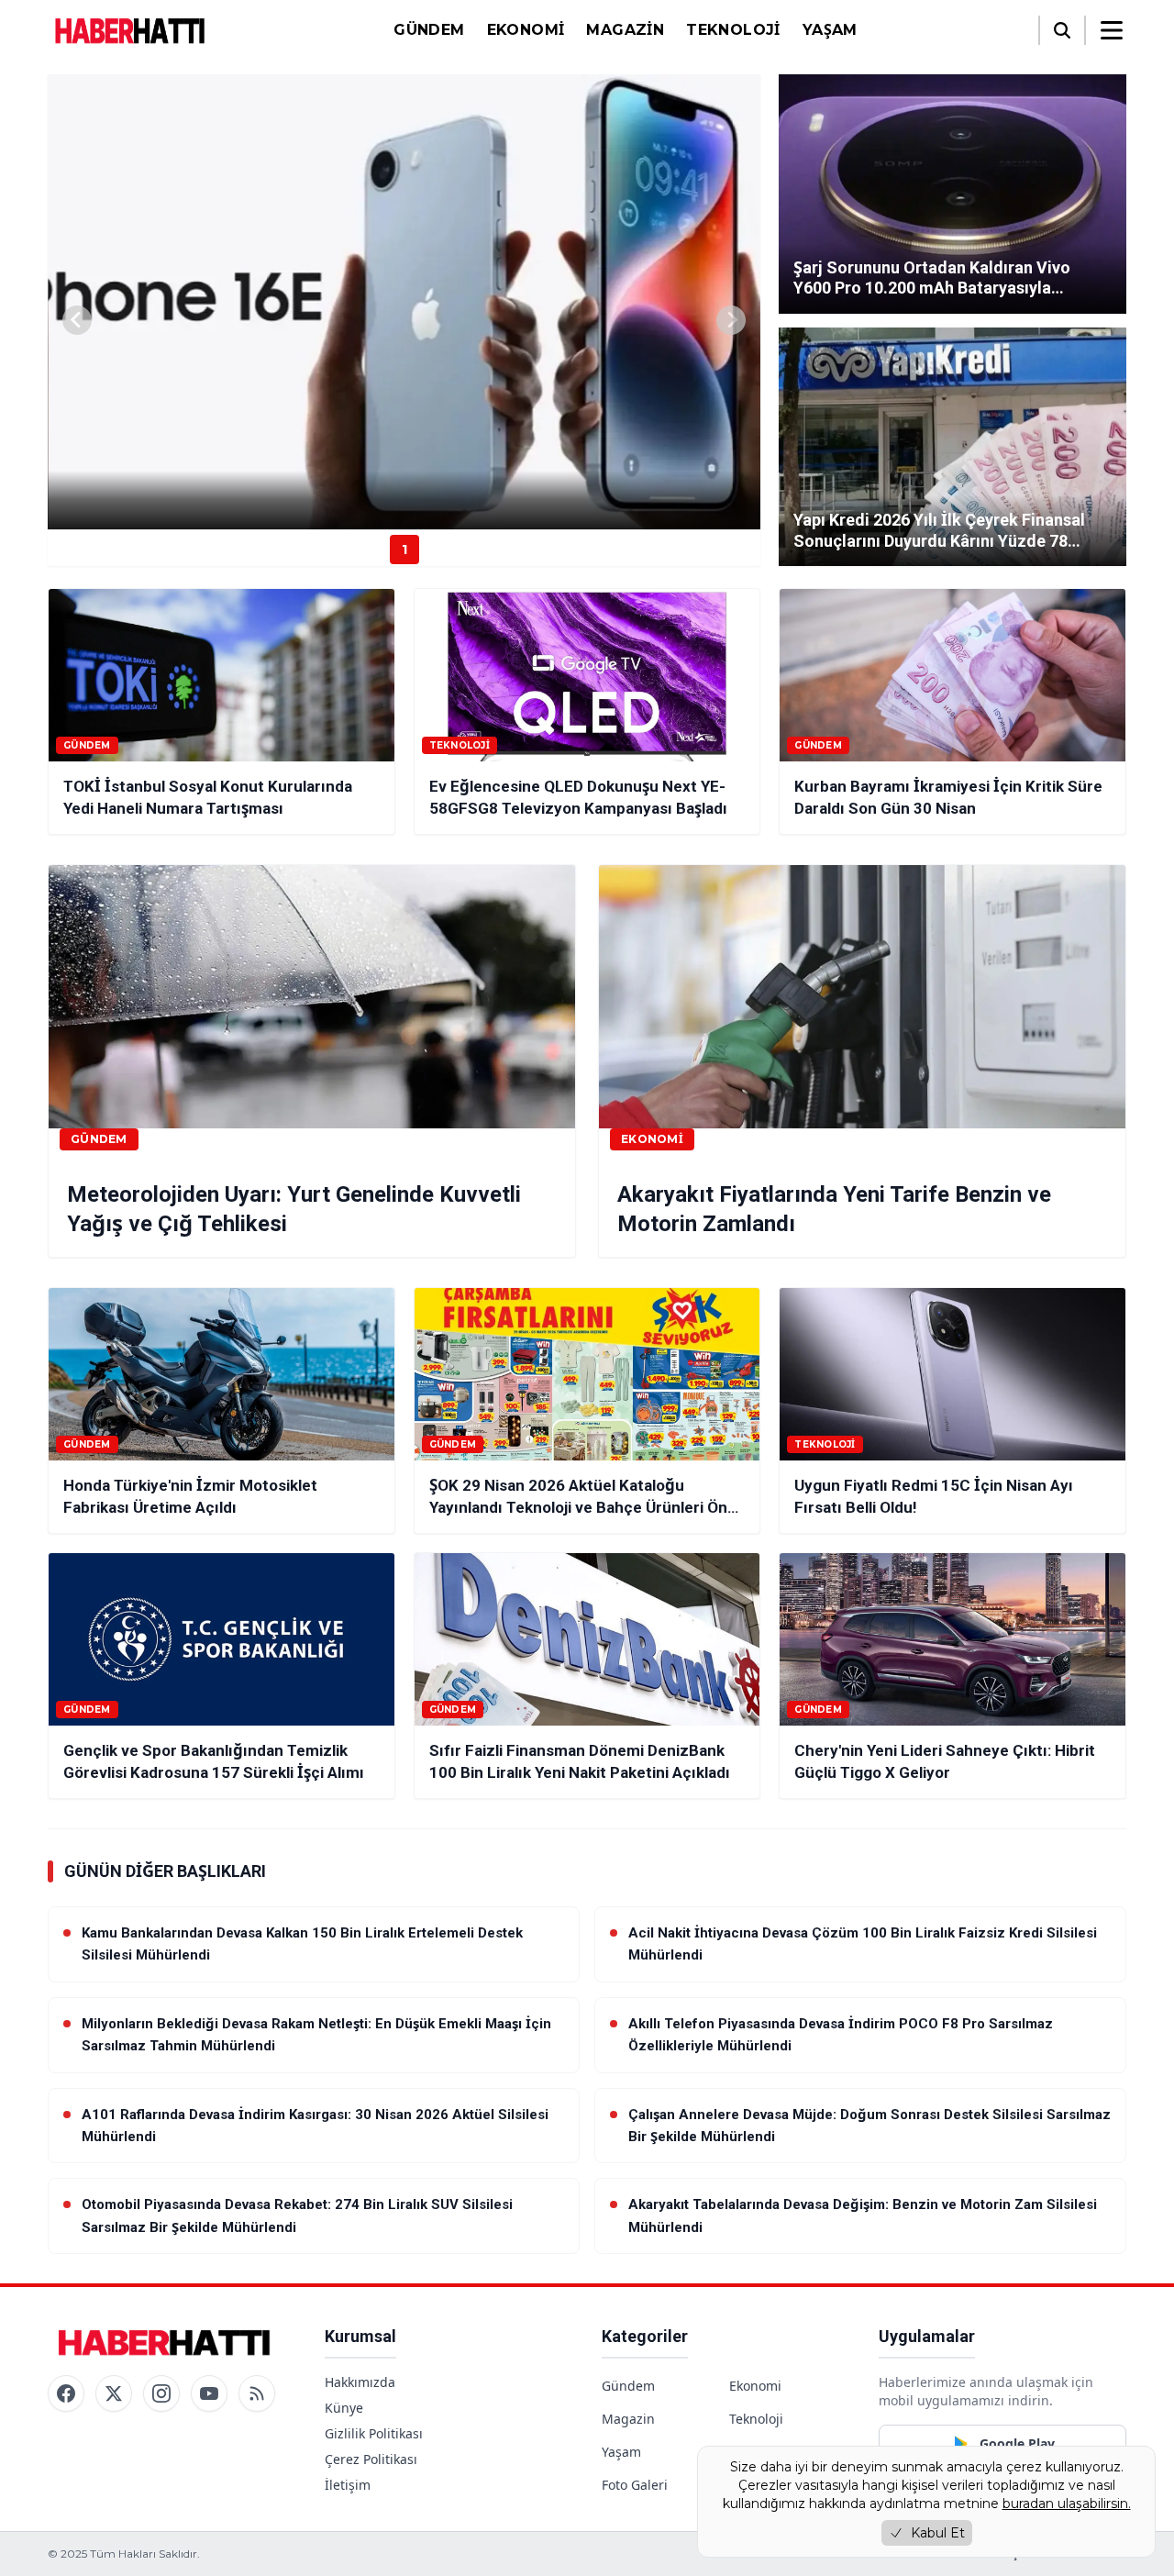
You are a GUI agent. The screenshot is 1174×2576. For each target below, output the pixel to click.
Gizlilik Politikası (374, 2433)
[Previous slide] (77, 320)
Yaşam (830, 30)
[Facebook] (66, 2393)
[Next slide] (731, 320)
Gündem (429, 30)
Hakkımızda (360, 2382)
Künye (344, 2408)
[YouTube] (209, 2393)
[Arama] (1062, 30)
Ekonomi (526, 30)
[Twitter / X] (114, 2393)
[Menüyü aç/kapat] (1112, 30)
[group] (404, 302)
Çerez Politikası (371, 2459)
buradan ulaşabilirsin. (1067, 2504)
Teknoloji (733, 30)
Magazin (625, 30)
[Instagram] (161, 2393)
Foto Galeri (635, 2485)
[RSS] (257, 2393)
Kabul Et (938, 2533)
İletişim (348, 2485)
